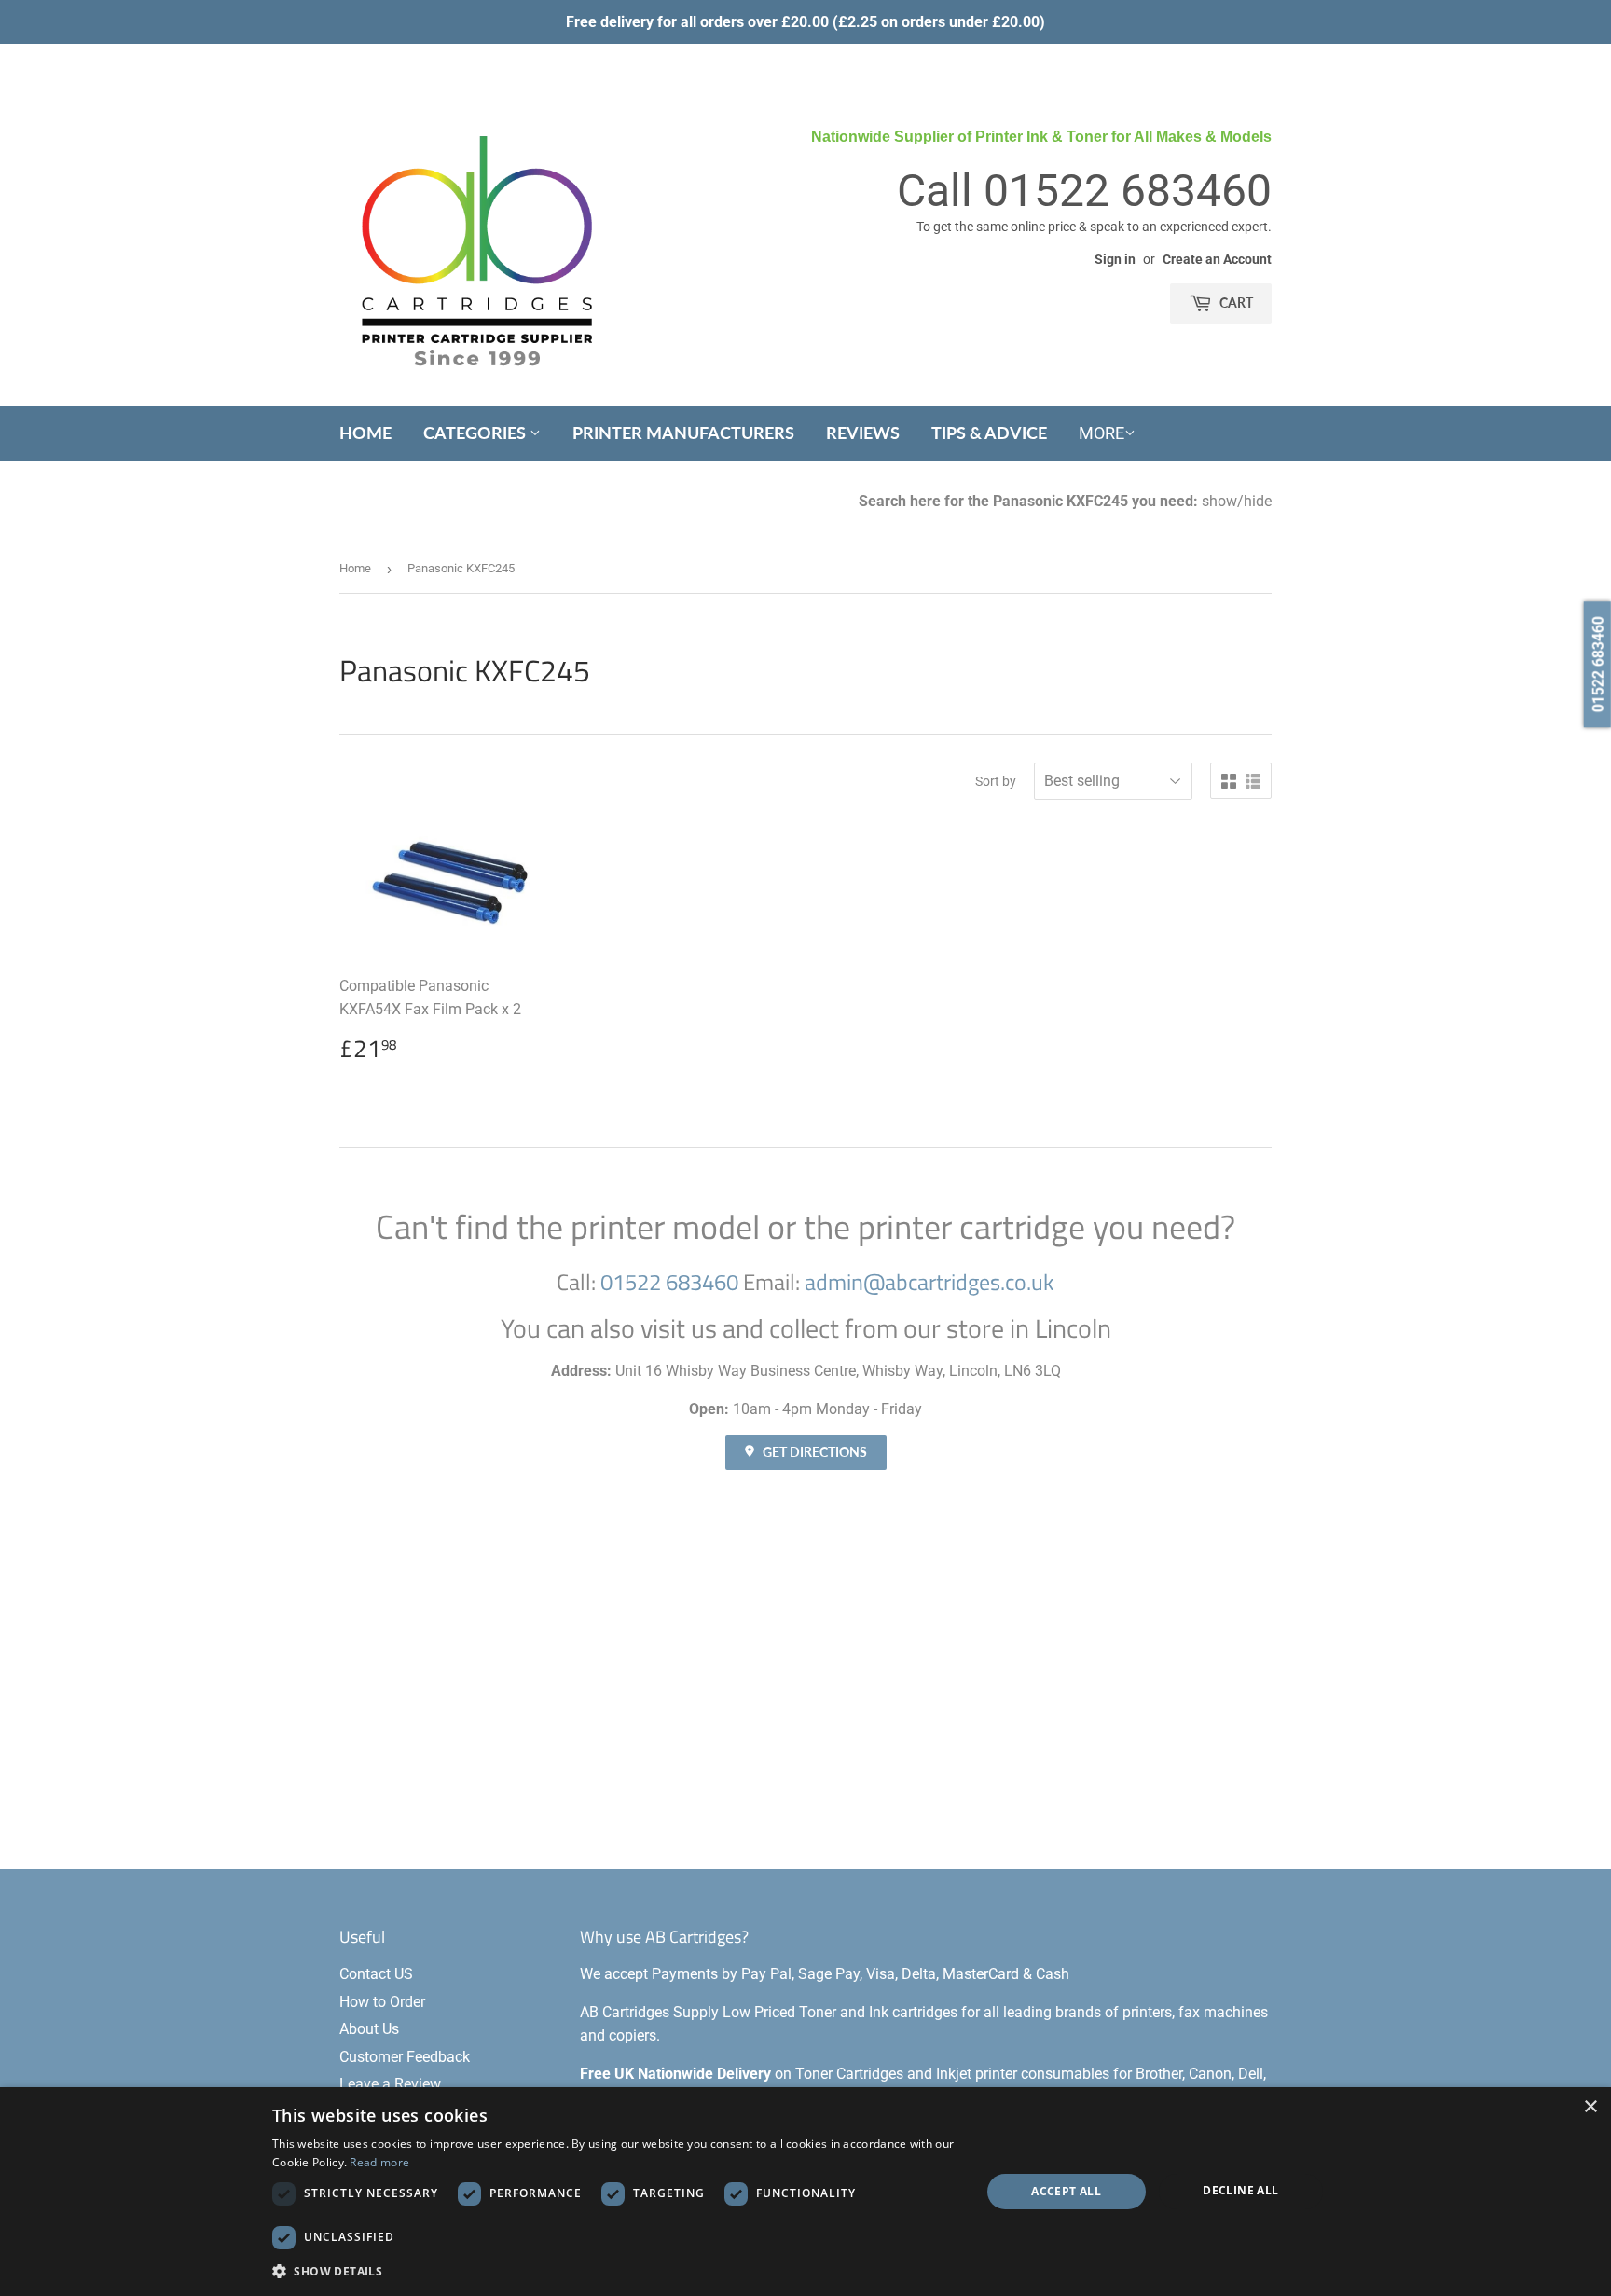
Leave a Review (390, 2084)
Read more (379, 2162)
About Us (369, 2029)
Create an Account (1217, 259)
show (1219, 501)
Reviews (863, 433)
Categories (476, 433)
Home (365, 433)
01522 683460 (1128, 191)
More (1102, 433)
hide (1258, 501)
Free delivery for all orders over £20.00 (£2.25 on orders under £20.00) (805, 22)
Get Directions (813, 1452)
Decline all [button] (1240, 2190)
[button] (616, 2271)
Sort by (996, 781)
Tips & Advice (989, 433)
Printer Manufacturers (683, 433)
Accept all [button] (1066, 2191)
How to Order (382, 2002)
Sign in (1115, 259)
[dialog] (805, 2192)
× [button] (1590, 2107)
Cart (1235, 302)
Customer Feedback (405, 2057)
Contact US (376, 1974)
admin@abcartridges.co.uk (929, 1282)
